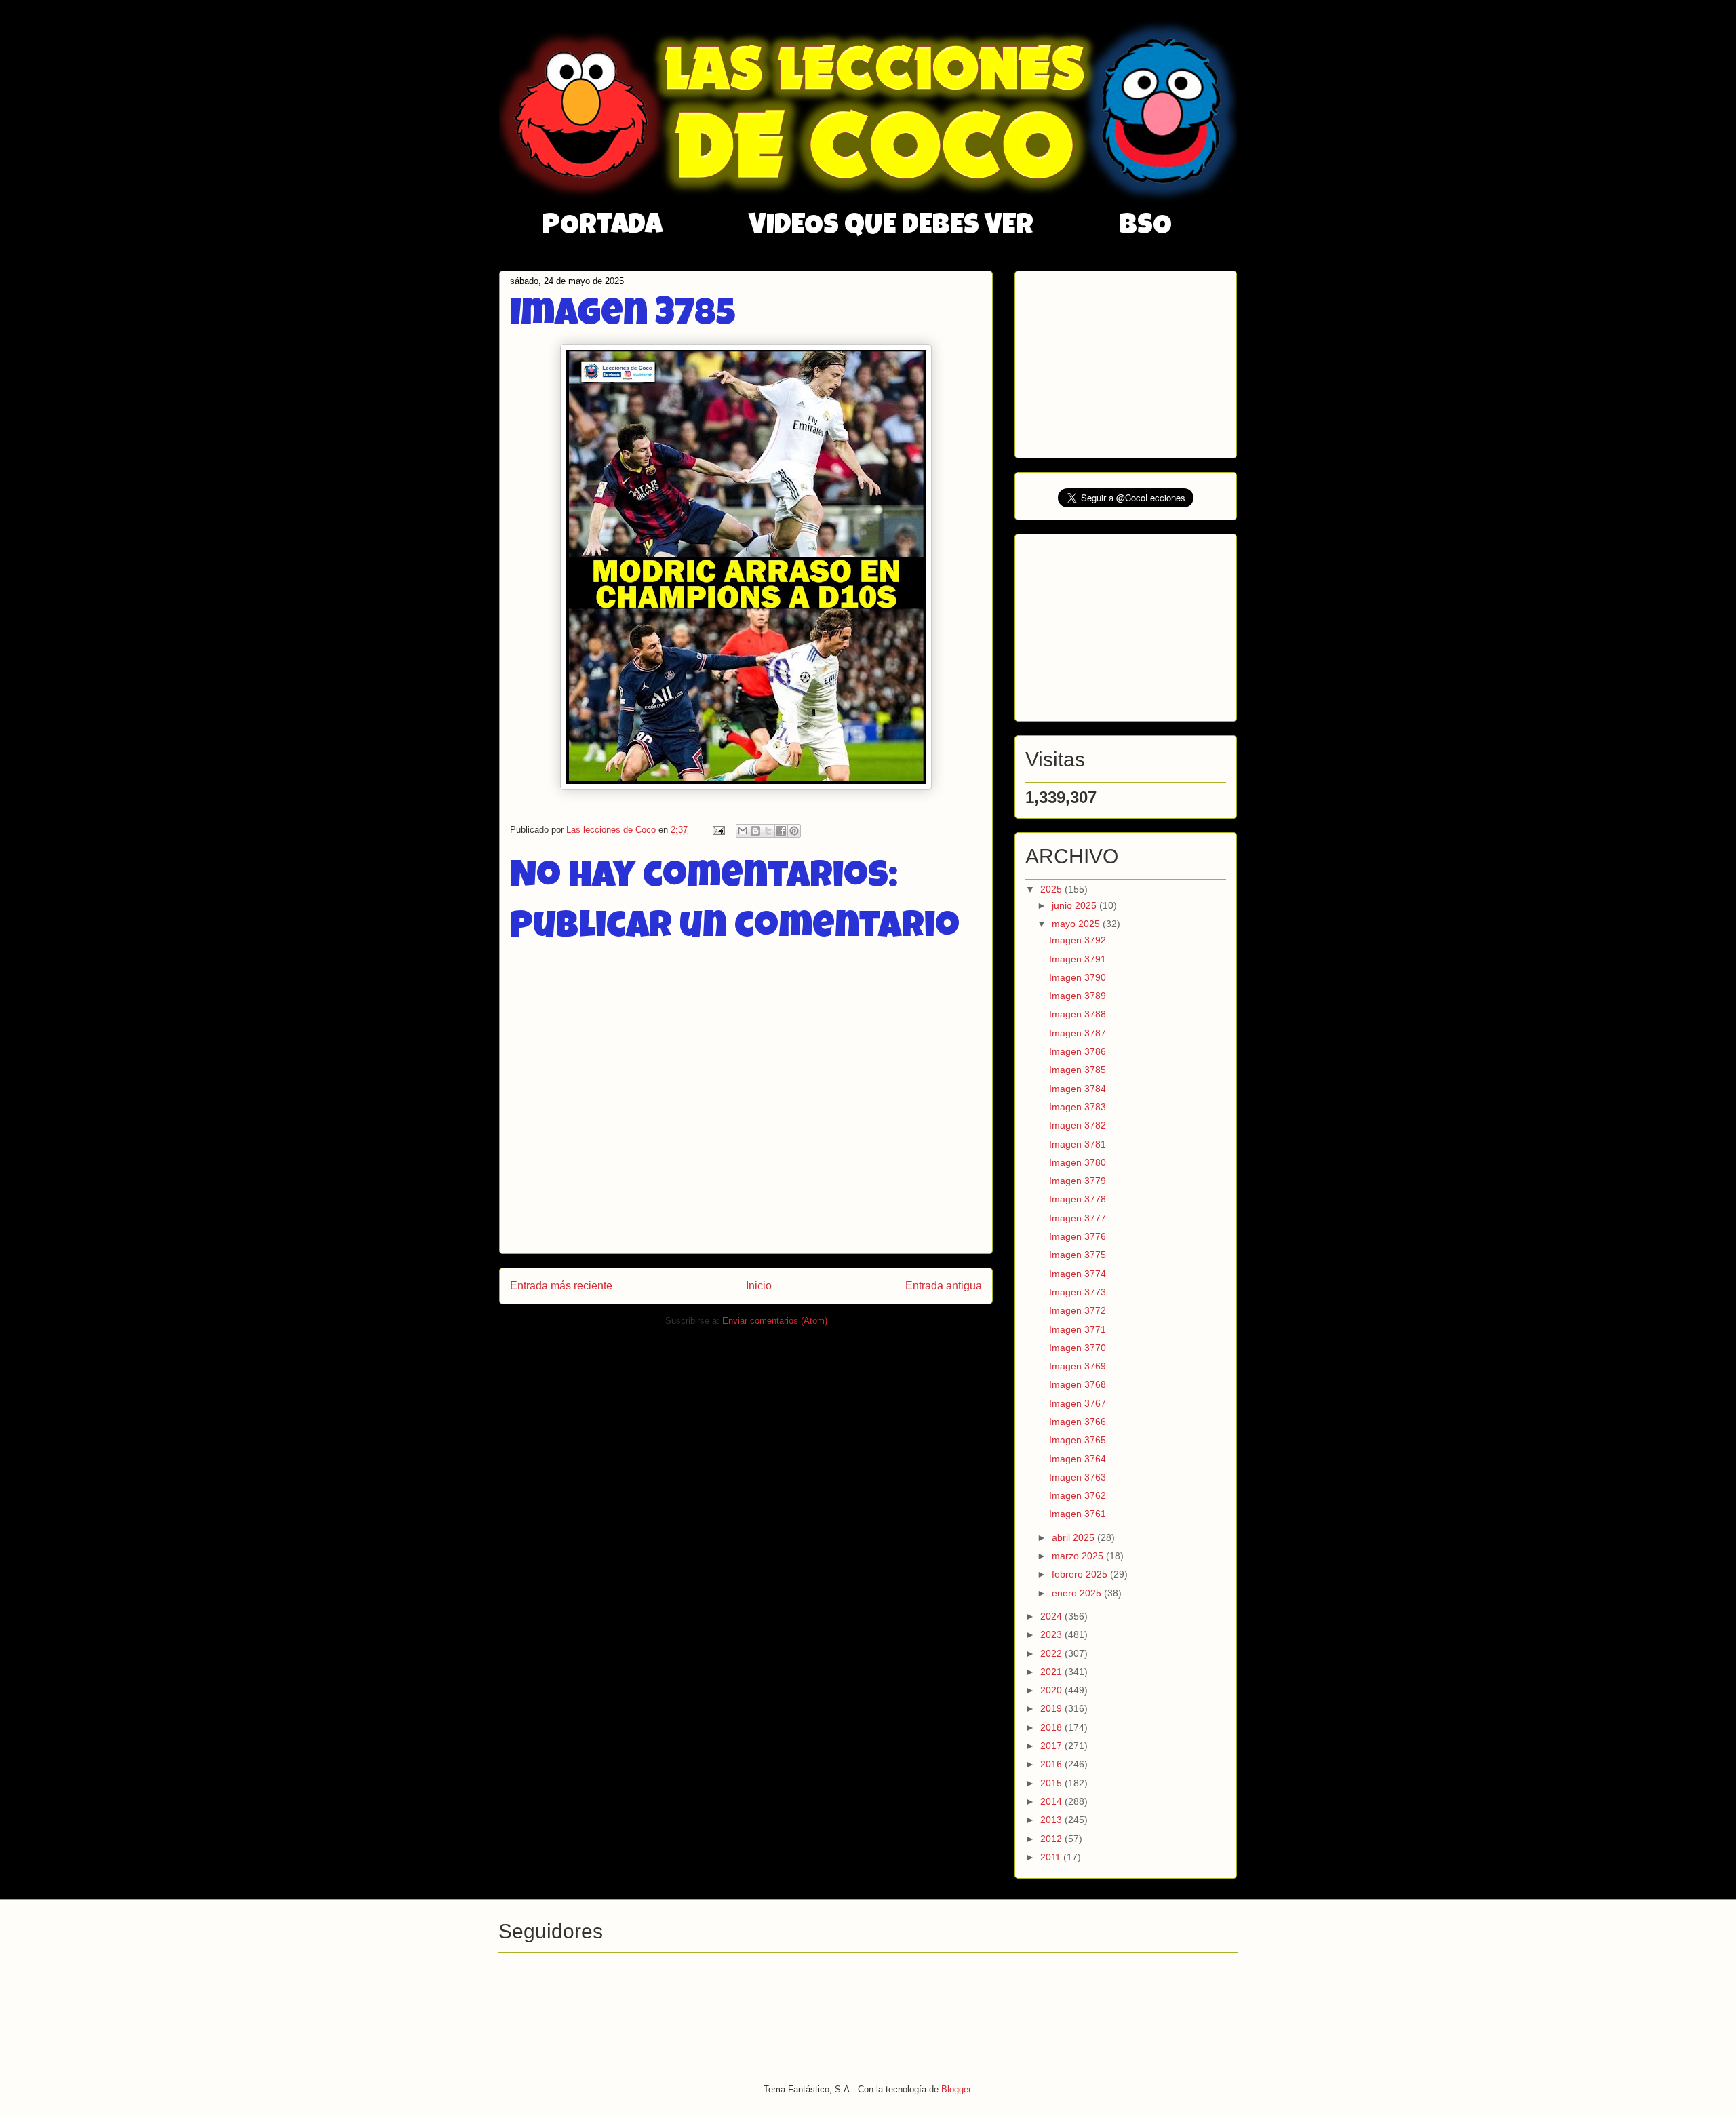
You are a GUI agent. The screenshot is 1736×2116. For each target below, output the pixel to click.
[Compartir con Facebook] (781, 831)
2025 (1052, 889)
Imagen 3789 (1078, 996)
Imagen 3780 (1078, 1162)
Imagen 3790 (1078, 977)
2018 (1052, 1727)
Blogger (956, 2089)
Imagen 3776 (1078, 1236)
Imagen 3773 (1078, 1292)
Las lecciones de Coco (612, 830)
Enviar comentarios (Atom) (775, 1321)
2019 (1052, 1708)
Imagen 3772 (1078, 1310)
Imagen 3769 (1078, 1366)
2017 (1052, 1746)
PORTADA (603, 227)
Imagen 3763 (1078, 1477)
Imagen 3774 (1078, 1274)
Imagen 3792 (1078, 940)
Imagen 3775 (1078, 1255)
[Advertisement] (1127, 361)
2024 (1052, 1616)
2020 (1052, 1690)
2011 (1052, 1857)
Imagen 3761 (1078, 1514)
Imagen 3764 (1078, 1459)
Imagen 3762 (1078, 1495)
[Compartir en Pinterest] (794, 831)
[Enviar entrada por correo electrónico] (718, 830)
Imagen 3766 (1078, 1422)
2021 (1052, 1672)
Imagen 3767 (1078, 1403)
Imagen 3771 (1078, 1329)
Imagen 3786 (1078, 1051)
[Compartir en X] (768, 831)
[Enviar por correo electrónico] (743, 831)
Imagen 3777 (1078, 1218)
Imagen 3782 (1078, 1125)
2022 (1052, 1653)
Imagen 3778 (1078, 1199)
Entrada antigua (944, 1286)
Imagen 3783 (1078, 1107)
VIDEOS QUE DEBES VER (891, 227)
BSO (1146, 227)
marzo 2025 (1079, 1556)
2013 (1052, 1820)
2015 (1052, 1783)
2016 (1052, 1764)
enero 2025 (1078, 1593)
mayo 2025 (1077, 924)
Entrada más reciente (561, 1286)
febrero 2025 (1081, 1574)
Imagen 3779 (1078, 1181)
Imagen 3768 (1078, 1384)
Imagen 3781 (1078, 1144)
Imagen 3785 (1078, 1070)
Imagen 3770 (1078, 1348)
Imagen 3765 (1078, 1440)
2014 (1052, 1801)
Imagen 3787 (1078, 1033)
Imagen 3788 (1078, 1014)
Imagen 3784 (1078, 1089)
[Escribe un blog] (755, 831)
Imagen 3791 (1078, 959)
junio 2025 (1076, 905)
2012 (1052, 1839)
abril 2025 (1074, 1537)
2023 (1052, 1634)
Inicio (759, 1286)
